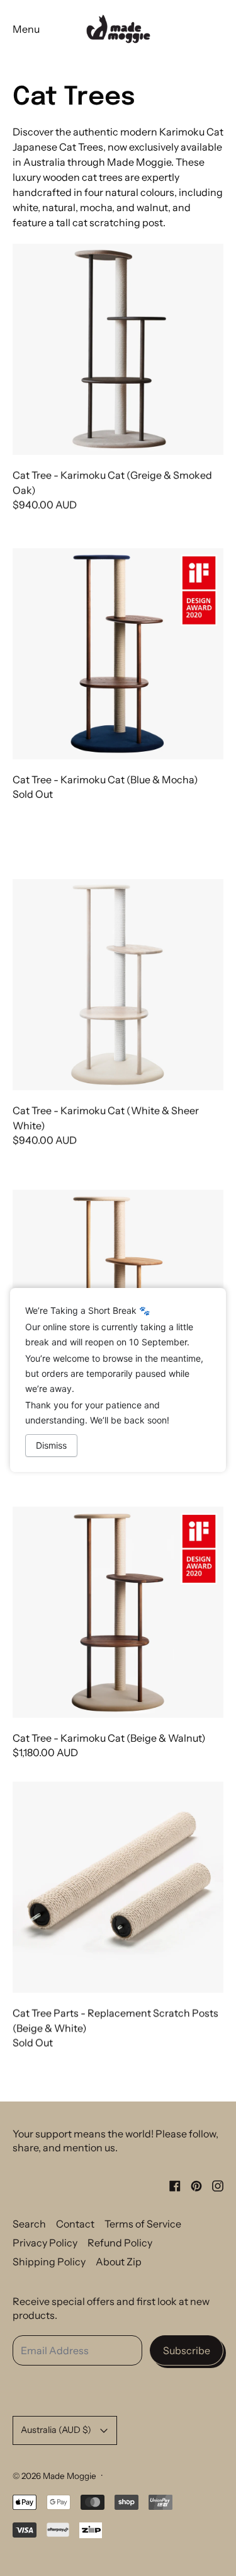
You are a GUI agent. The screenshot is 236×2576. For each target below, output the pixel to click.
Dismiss (51, 1445)
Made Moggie (70, 2476)
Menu (26, 29)
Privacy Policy (45, 2243)
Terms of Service (143, 2224)
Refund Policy (120, 2243)
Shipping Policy (49, 2262)
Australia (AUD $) (56, 2430)
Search (29, 2224)
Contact (75, 2224)
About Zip (119, 2262)
